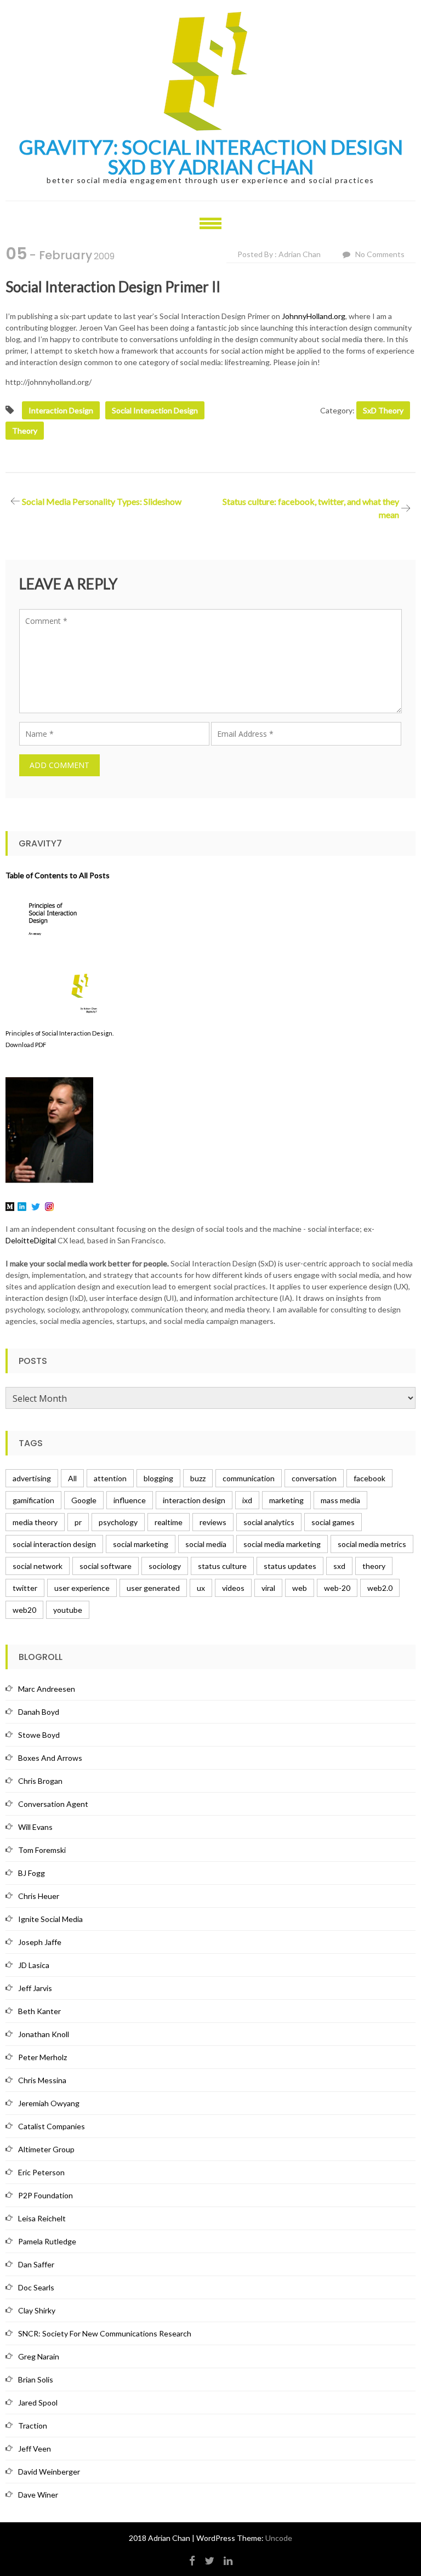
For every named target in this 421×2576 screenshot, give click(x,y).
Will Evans (35, 1827)
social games (333, 1522)
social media (206, 1544)
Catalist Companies (52, 2126)
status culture (222, 1566)
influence (130, 1500)
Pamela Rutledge (47, 2241)
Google (84, 1500)
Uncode (279, 2538)
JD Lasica (34, 1965)
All (72, 1478)
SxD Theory (383, 410)
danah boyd (39, 1712)
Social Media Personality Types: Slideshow (102, 501)
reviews (213, 1522)
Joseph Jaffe (40, 1942)
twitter (25, 1588)
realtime (169, 1522)
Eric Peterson (41, 2172)
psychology (118, 1522)
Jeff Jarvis (35, 1988)
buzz (198, 1478)
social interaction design (155, 410)
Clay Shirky (37, 2310)
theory (25, 431)
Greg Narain (39, 2356)
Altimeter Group (46, 2149)
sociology (165, 1566)
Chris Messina (42, 2080)
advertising (32, 1478)
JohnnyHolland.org (314, 316)
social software (106, 1566)
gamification (33, 1500)
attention (110, 1478)
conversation (314, 1478)
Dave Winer (38, 2495)
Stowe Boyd (39, 1735)
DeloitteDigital (31, 1240)
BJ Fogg (32, 1873)
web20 (24, 1610)
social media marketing (282, 1544)
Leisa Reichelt (42, 2218)
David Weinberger (49, 2472)
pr (78, 1522)
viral (268, 1588)
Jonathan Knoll (44, 2034)
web (300, 1588)
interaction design (61, 410)
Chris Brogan (40, 1781)
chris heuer (39, 1896)
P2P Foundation (45, 2195)
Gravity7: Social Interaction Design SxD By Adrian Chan (211, 157)
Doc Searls (36, 2287)
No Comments (380, 254)
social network (38, 1566)
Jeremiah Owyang (49, 2103)
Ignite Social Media (50, 1919)
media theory (35, 1522)
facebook (369, 1478)
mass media (340, 1500)
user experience (82, 1588)
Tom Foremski (42, 1850)
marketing (286, 1500)
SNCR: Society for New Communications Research (105, 2333)
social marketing (141, 1544)
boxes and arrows (50, 1758)
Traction (33, 2426)
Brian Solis (36, 2379)
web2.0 (380, 1588)
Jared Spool (38, 2402)
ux (201, 1588)
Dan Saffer (36, 2264)
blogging (158, 1478)
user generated (153, 1588)
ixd (247, 1500)
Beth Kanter (39, 2011)
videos (233, 1588)
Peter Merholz (42, 2057)
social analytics (269, 1522)
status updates (290, 1566)
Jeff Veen (35, 2449)
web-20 (337, 1588)
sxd (339, 1566)
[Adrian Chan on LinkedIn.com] (22, 1206)
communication (249, 1478)
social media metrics (372, 1544)
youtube (68, 1610)
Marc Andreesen (47, 1689)
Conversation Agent (53, 1804)
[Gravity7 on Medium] (10, 1206)
